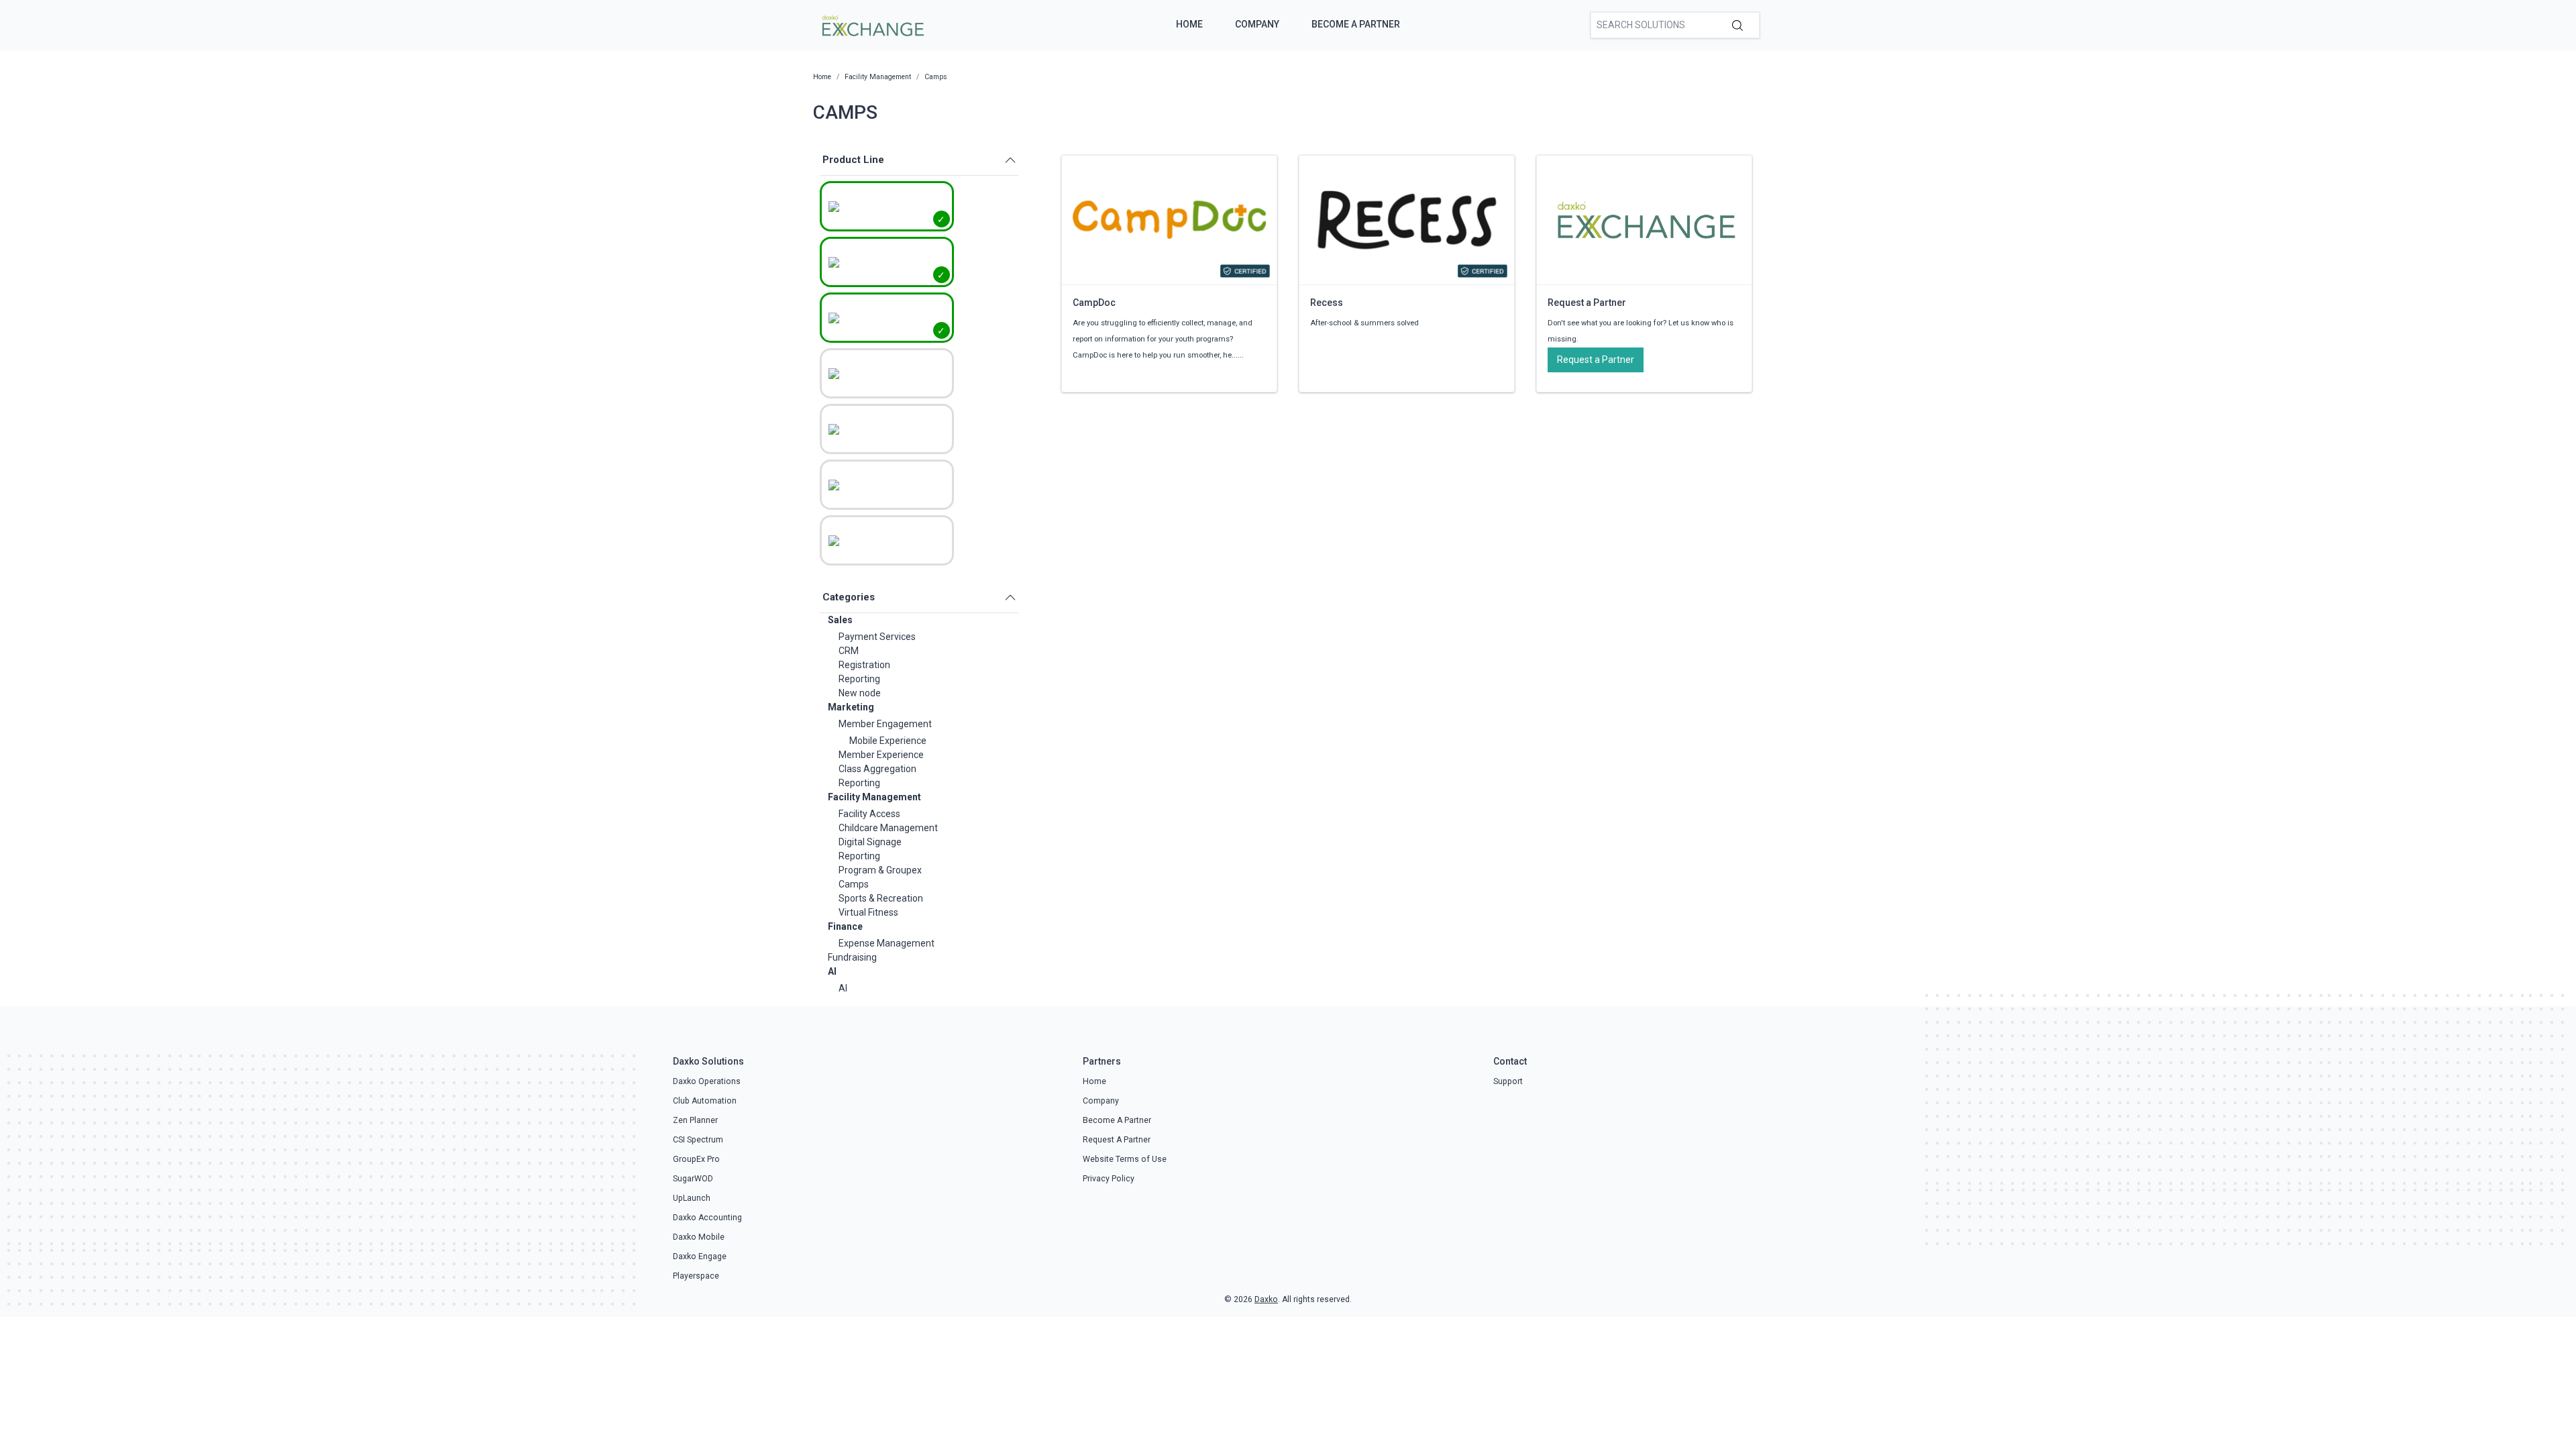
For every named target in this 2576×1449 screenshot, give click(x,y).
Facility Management (874, 797)
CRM (849, 651)
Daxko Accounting (707, 1218)
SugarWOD (693, 1179)
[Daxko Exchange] (872, 24)
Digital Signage (870, 842)
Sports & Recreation (881, 898)
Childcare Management (888, 828)
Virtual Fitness (868, 912)
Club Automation (705, 1101)
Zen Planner (695, 1120)
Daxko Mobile (699, 1237)
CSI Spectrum (698, 1140)
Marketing (851, 707)
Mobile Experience (888, 741)
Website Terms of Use (1125, 1159)
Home (1189, 24)
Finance (845, 926)
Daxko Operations (707, 1081)
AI (832, 971)
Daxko (1266, 1299)
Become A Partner (1356, 24)
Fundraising (852, 957)
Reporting (859, 679)
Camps (854, 884)
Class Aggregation (877, 769)
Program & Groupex (880, 870)
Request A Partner (1117, 1140)
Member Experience (881, 755)
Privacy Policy (1109, 1179)
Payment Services (877, 637)
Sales (840, 620)
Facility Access (869, 814)
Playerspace (696, 1276)
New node (860, 693)
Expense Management (887, 943)
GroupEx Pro (696, 1159)
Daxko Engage (700, 1256)
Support (1508, 1081)
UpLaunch (692, 1198)
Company (1257, 24)
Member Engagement (885, 724)
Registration (864, 665)
